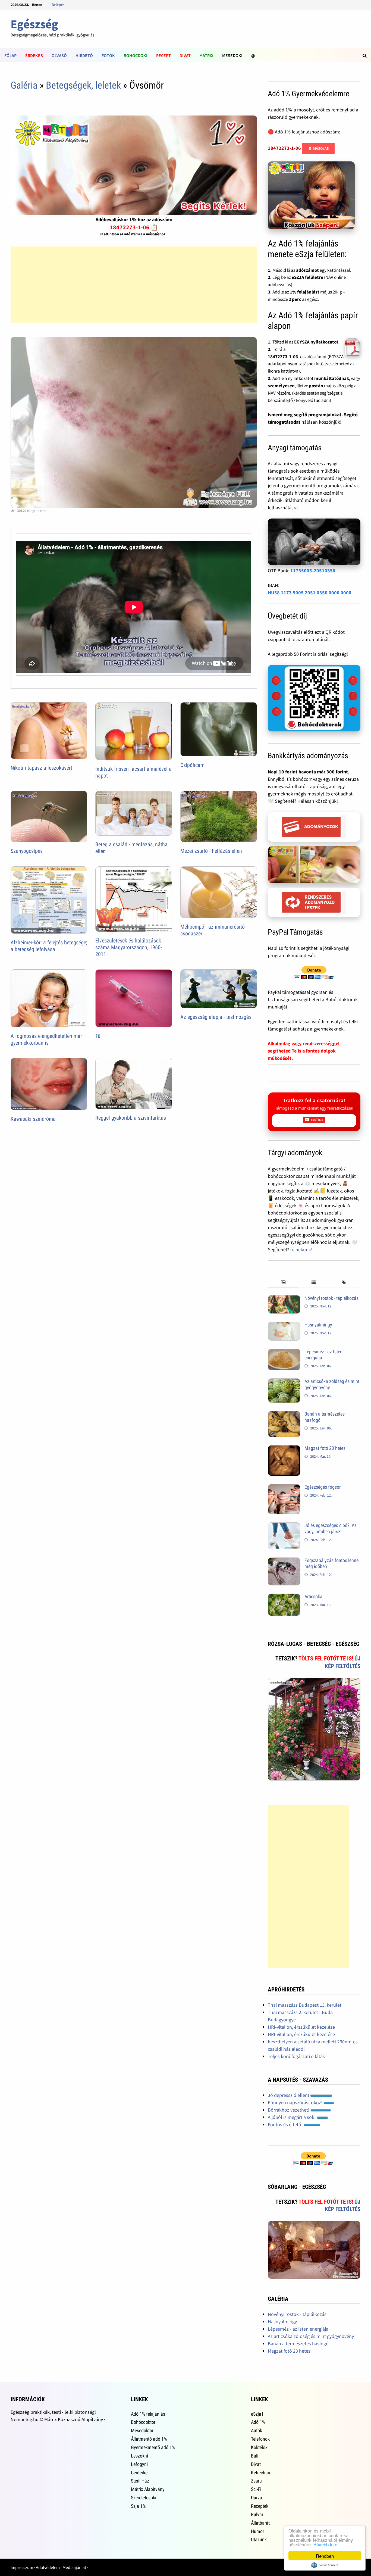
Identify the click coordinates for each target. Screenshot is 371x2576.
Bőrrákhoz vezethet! (289, 2110)
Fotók (108, 55)
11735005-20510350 (313, 571)
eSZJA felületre (307, 277)
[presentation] (283, 1283)
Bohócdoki (136, 55)
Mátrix (206, 55)
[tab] (283, 1283)
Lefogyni (139, 2464)
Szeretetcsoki (144, 2498)
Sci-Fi (256, 2489)
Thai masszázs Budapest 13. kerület (305, 2005)
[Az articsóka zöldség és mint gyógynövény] (284, 1382)
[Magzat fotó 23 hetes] (284, 1449)
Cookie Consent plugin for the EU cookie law (325, 2565)
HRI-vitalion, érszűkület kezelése (301, 2027)
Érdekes (34, 55)
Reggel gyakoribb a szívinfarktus (131, 1118)
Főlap (10, 55)
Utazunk (259, 2539)
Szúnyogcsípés (27, 851)
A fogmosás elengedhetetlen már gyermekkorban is (46, 1039)
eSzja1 (257, 2414)
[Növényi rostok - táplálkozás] (284, 1299)
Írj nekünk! (301, 1249)
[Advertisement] (134, 285)
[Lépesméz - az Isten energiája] (284, 1352)
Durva (257, 2498)
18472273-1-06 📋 (134, 227)
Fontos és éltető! (286, 2124)
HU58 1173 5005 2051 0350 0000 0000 (310, 593)
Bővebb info (325, 2544)
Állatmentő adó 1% (149, 2439)
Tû (98, 1036)
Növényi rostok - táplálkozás (331, 1298)
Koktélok (259, 2447)
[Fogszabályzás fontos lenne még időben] (284, 1561)
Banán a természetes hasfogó (298, 2344)
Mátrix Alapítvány (148, 2489)
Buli (255, 2456)
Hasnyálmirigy (318, 1325)
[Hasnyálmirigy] (284, 1326)
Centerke (139, 2473)
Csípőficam (192, 765)
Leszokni (139, 2456)
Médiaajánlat (74, 2567)
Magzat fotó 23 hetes (325, 1448)
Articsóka (313, 1596)
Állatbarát (260, 2523)
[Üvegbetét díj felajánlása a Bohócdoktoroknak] (314, 698)
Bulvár (257, 2514)
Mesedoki (232, 55)
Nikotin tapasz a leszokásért (41, 768)
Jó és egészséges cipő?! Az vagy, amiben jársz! (331, 1528)
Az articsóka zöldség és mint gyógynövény (311, 2336)
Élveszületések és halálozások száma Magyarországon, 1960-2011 (129, 947)
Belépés (58, 5)
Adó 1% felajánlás (148, 2414)
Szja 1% (138, 2506)
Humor (257, 2531)
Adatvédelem (48, 2567)
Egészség (34, 24)
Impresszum (22, 2567)
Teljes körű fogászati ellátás (296, 2056)
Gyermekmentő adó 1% (153, 2447)
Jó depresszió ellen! (289, 2095)
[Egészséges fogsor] (284, 1488)
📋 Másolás (318, 148)
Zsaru (256, 2481)
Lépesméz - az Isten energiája (298, 2329)
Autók (257, 2430)
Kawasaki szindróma (33, 1119)
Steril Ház (140, 2481)
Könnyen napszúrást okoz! (296, 2102)
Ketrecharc (261, 2473)
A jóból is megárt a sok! (292, 2117)
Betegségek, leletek (83, 85)
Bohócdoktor (143, 2422)
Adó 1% (258, 2422)
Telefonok (260, 2439)
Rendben (325, 2556)
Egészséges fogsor (323, 1487)
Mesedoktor (142, 2430)
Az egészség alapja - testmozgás (216, 1017)
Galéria (24, 85)
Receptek (260, 2506)
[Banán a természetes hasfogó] (284, 1415)
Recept (164, 55)
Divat (185, 55)
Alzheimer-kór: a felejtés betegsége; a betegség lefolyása (49, 946)
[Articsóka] (284, 1597)
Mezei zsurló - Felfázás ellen (211, 851)
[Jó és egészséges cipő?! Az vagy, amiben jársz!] (284, 1526)
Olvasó (59, 55)
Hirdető (84, 55)
